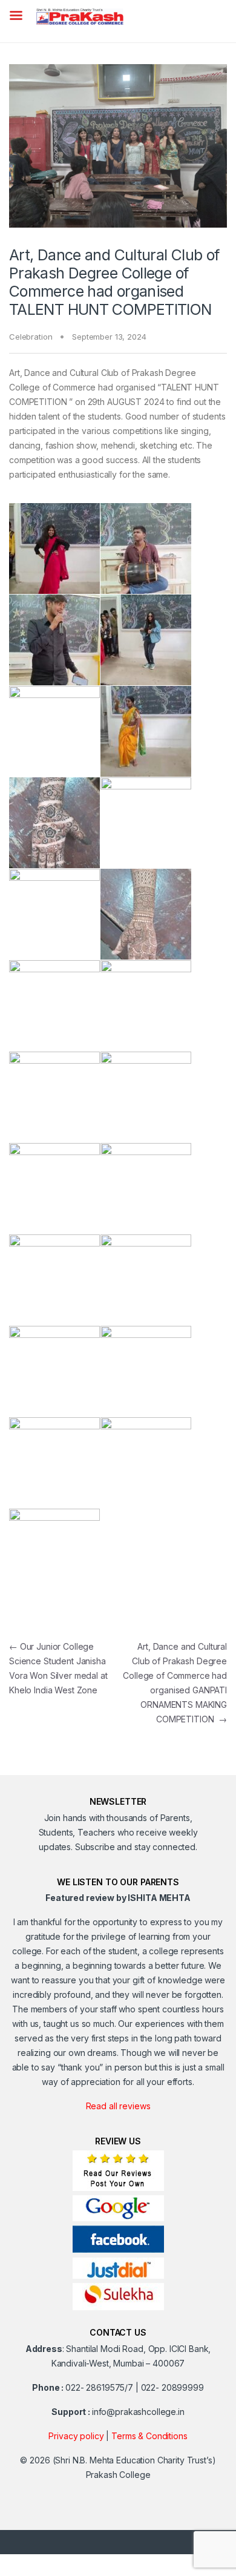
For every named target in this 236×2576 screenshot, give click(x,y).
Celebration (31, 337)
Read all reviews (118, 2106)
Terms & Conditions (149, 2436)
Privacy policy (76, 2436)
